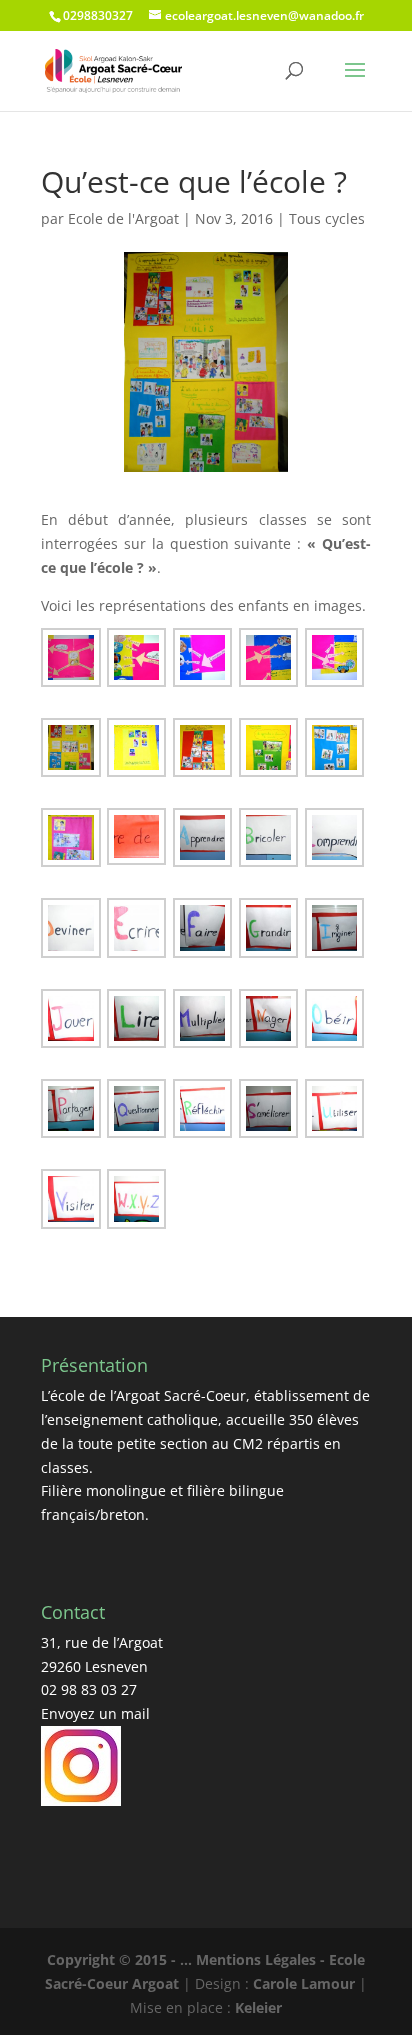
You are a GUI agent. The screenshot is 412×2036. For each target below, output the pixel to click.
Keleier (258, 2007)
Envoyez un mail (95, 1713)
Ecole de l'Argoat (123, 218)
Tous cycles (327, 218)
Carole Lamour (304, 1983)
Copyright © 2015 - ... (121, 1959)
